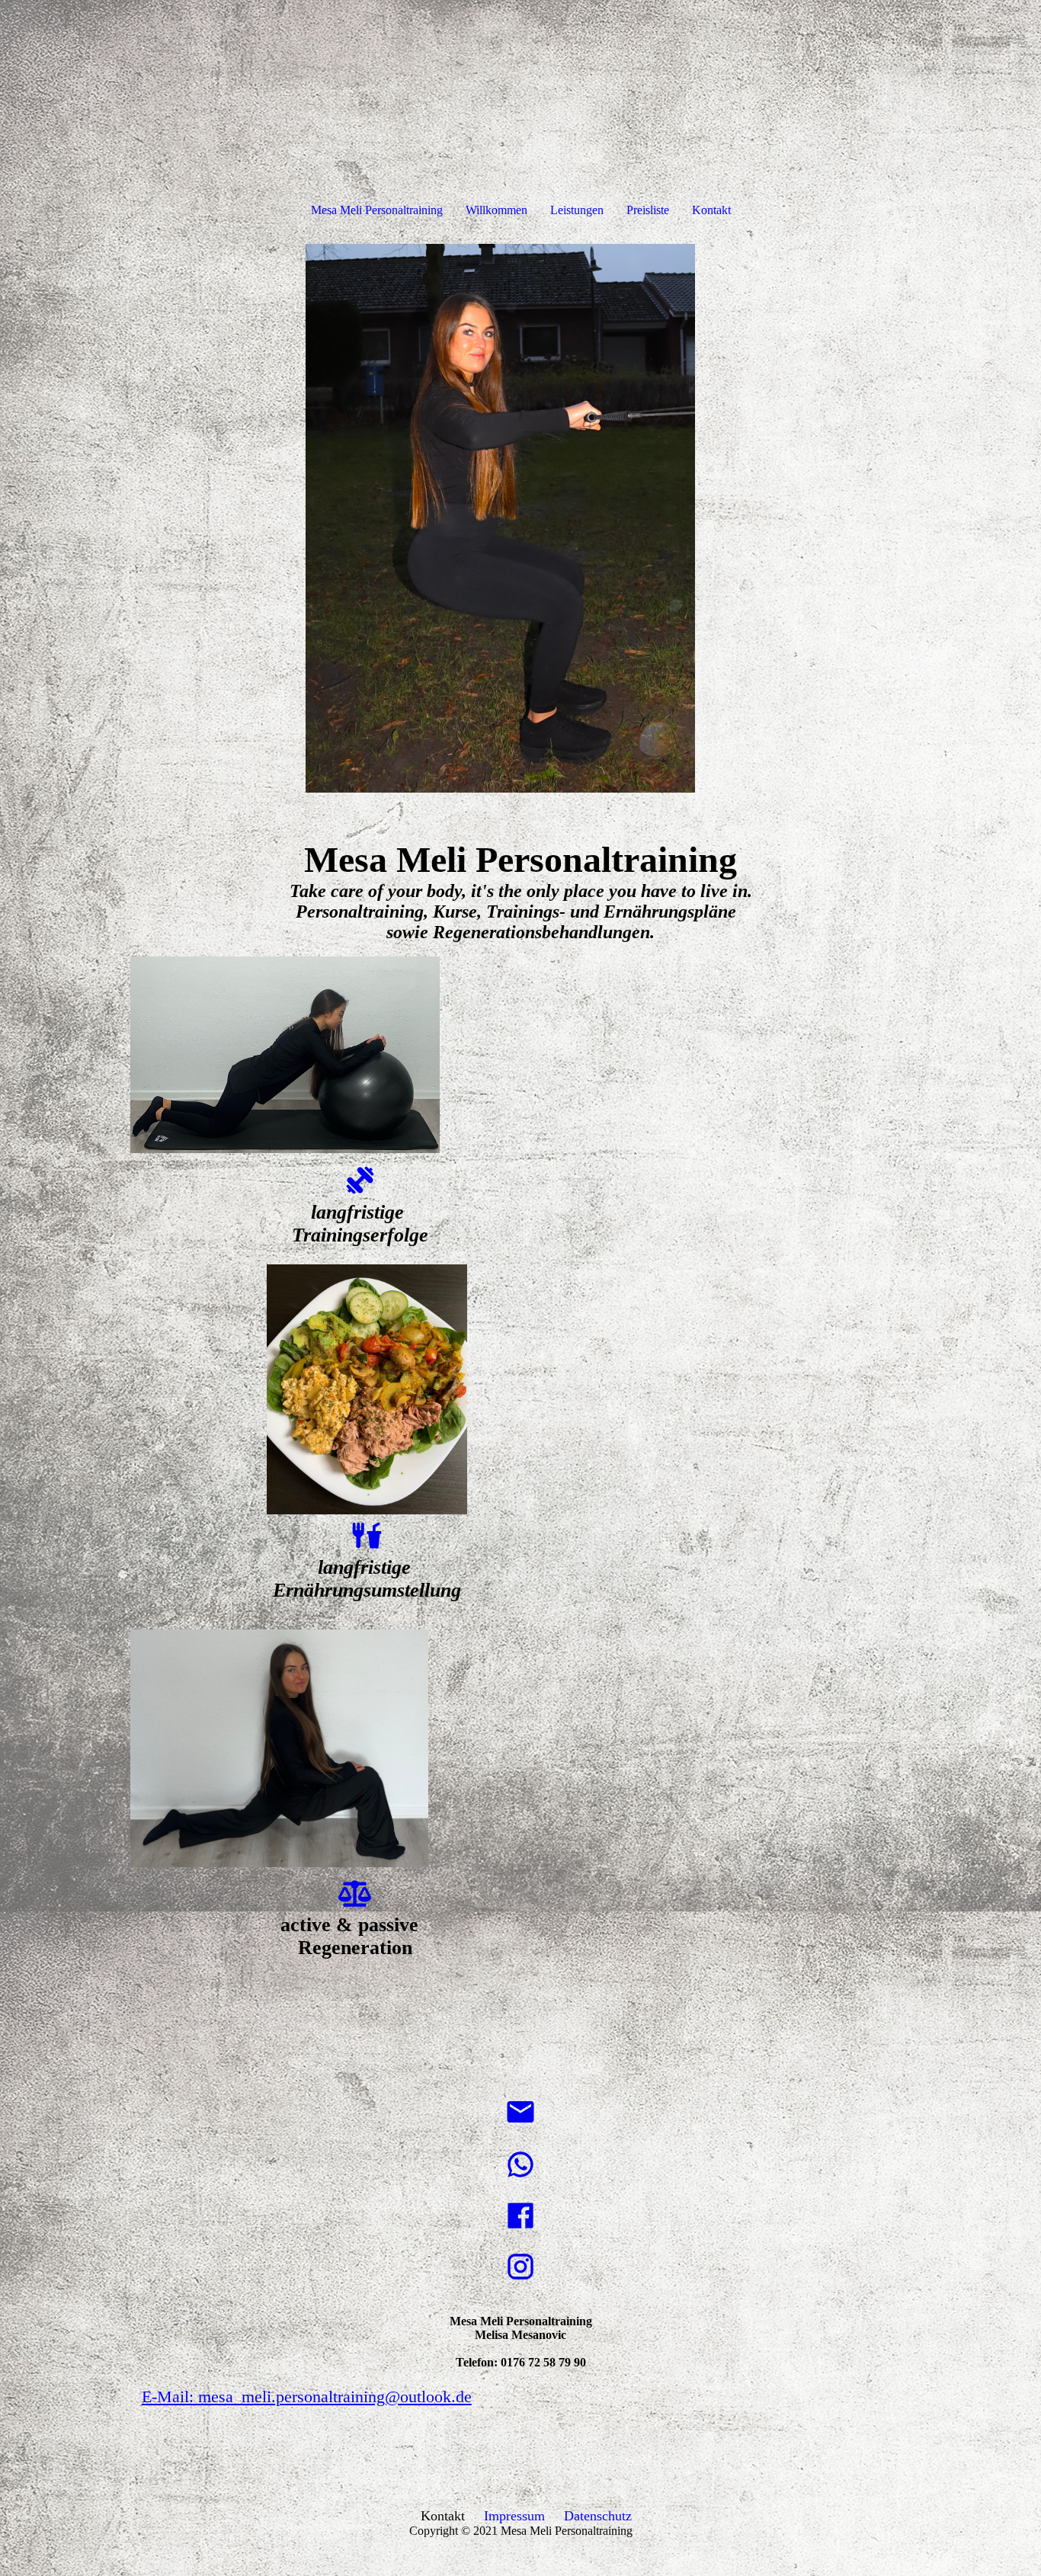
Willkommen (496, 210)
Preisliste (648, 210)
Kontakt (711, 210)
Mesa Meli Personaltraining (377, 210)
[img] (520, 518)
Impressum (514, 2516)
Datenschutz (598, 2516)
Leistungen (577, 210)
